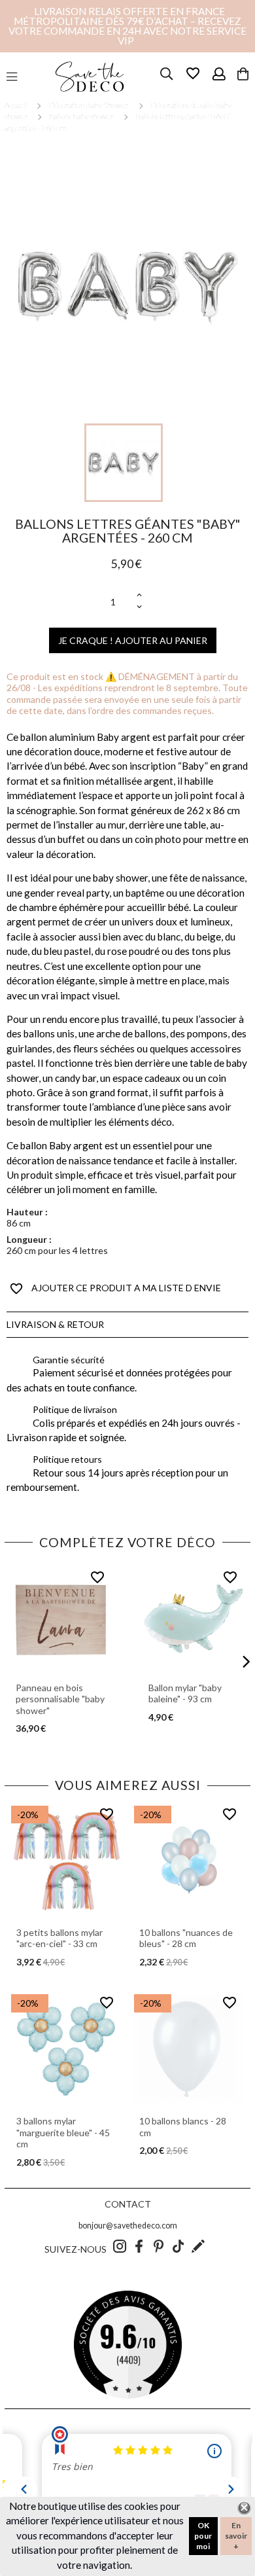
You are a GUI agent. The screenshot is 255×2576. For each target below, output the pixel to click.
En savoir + (236, 2536)
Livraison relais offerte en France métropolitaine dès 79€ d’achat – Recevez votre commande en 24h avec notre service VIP (127, 26)
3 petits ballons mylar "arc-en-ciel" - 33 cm (59, 1938)
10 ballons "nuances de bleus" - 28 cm (186, 1938)
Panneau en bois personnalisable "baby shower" (60, 1699)
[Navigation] (12, 77)
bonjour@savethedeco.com (128, 2226)
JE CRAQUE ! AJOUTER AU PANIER (133, 640)
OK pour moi (203, 2536)
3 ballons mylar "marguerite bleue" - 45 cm (63, 2132)
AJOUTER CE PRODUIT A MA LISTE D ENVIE (115, 1289)
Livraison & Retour (55, 1324)
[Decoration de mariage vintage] (90, 77)
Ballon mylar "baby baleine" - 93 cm (185, 1693)
